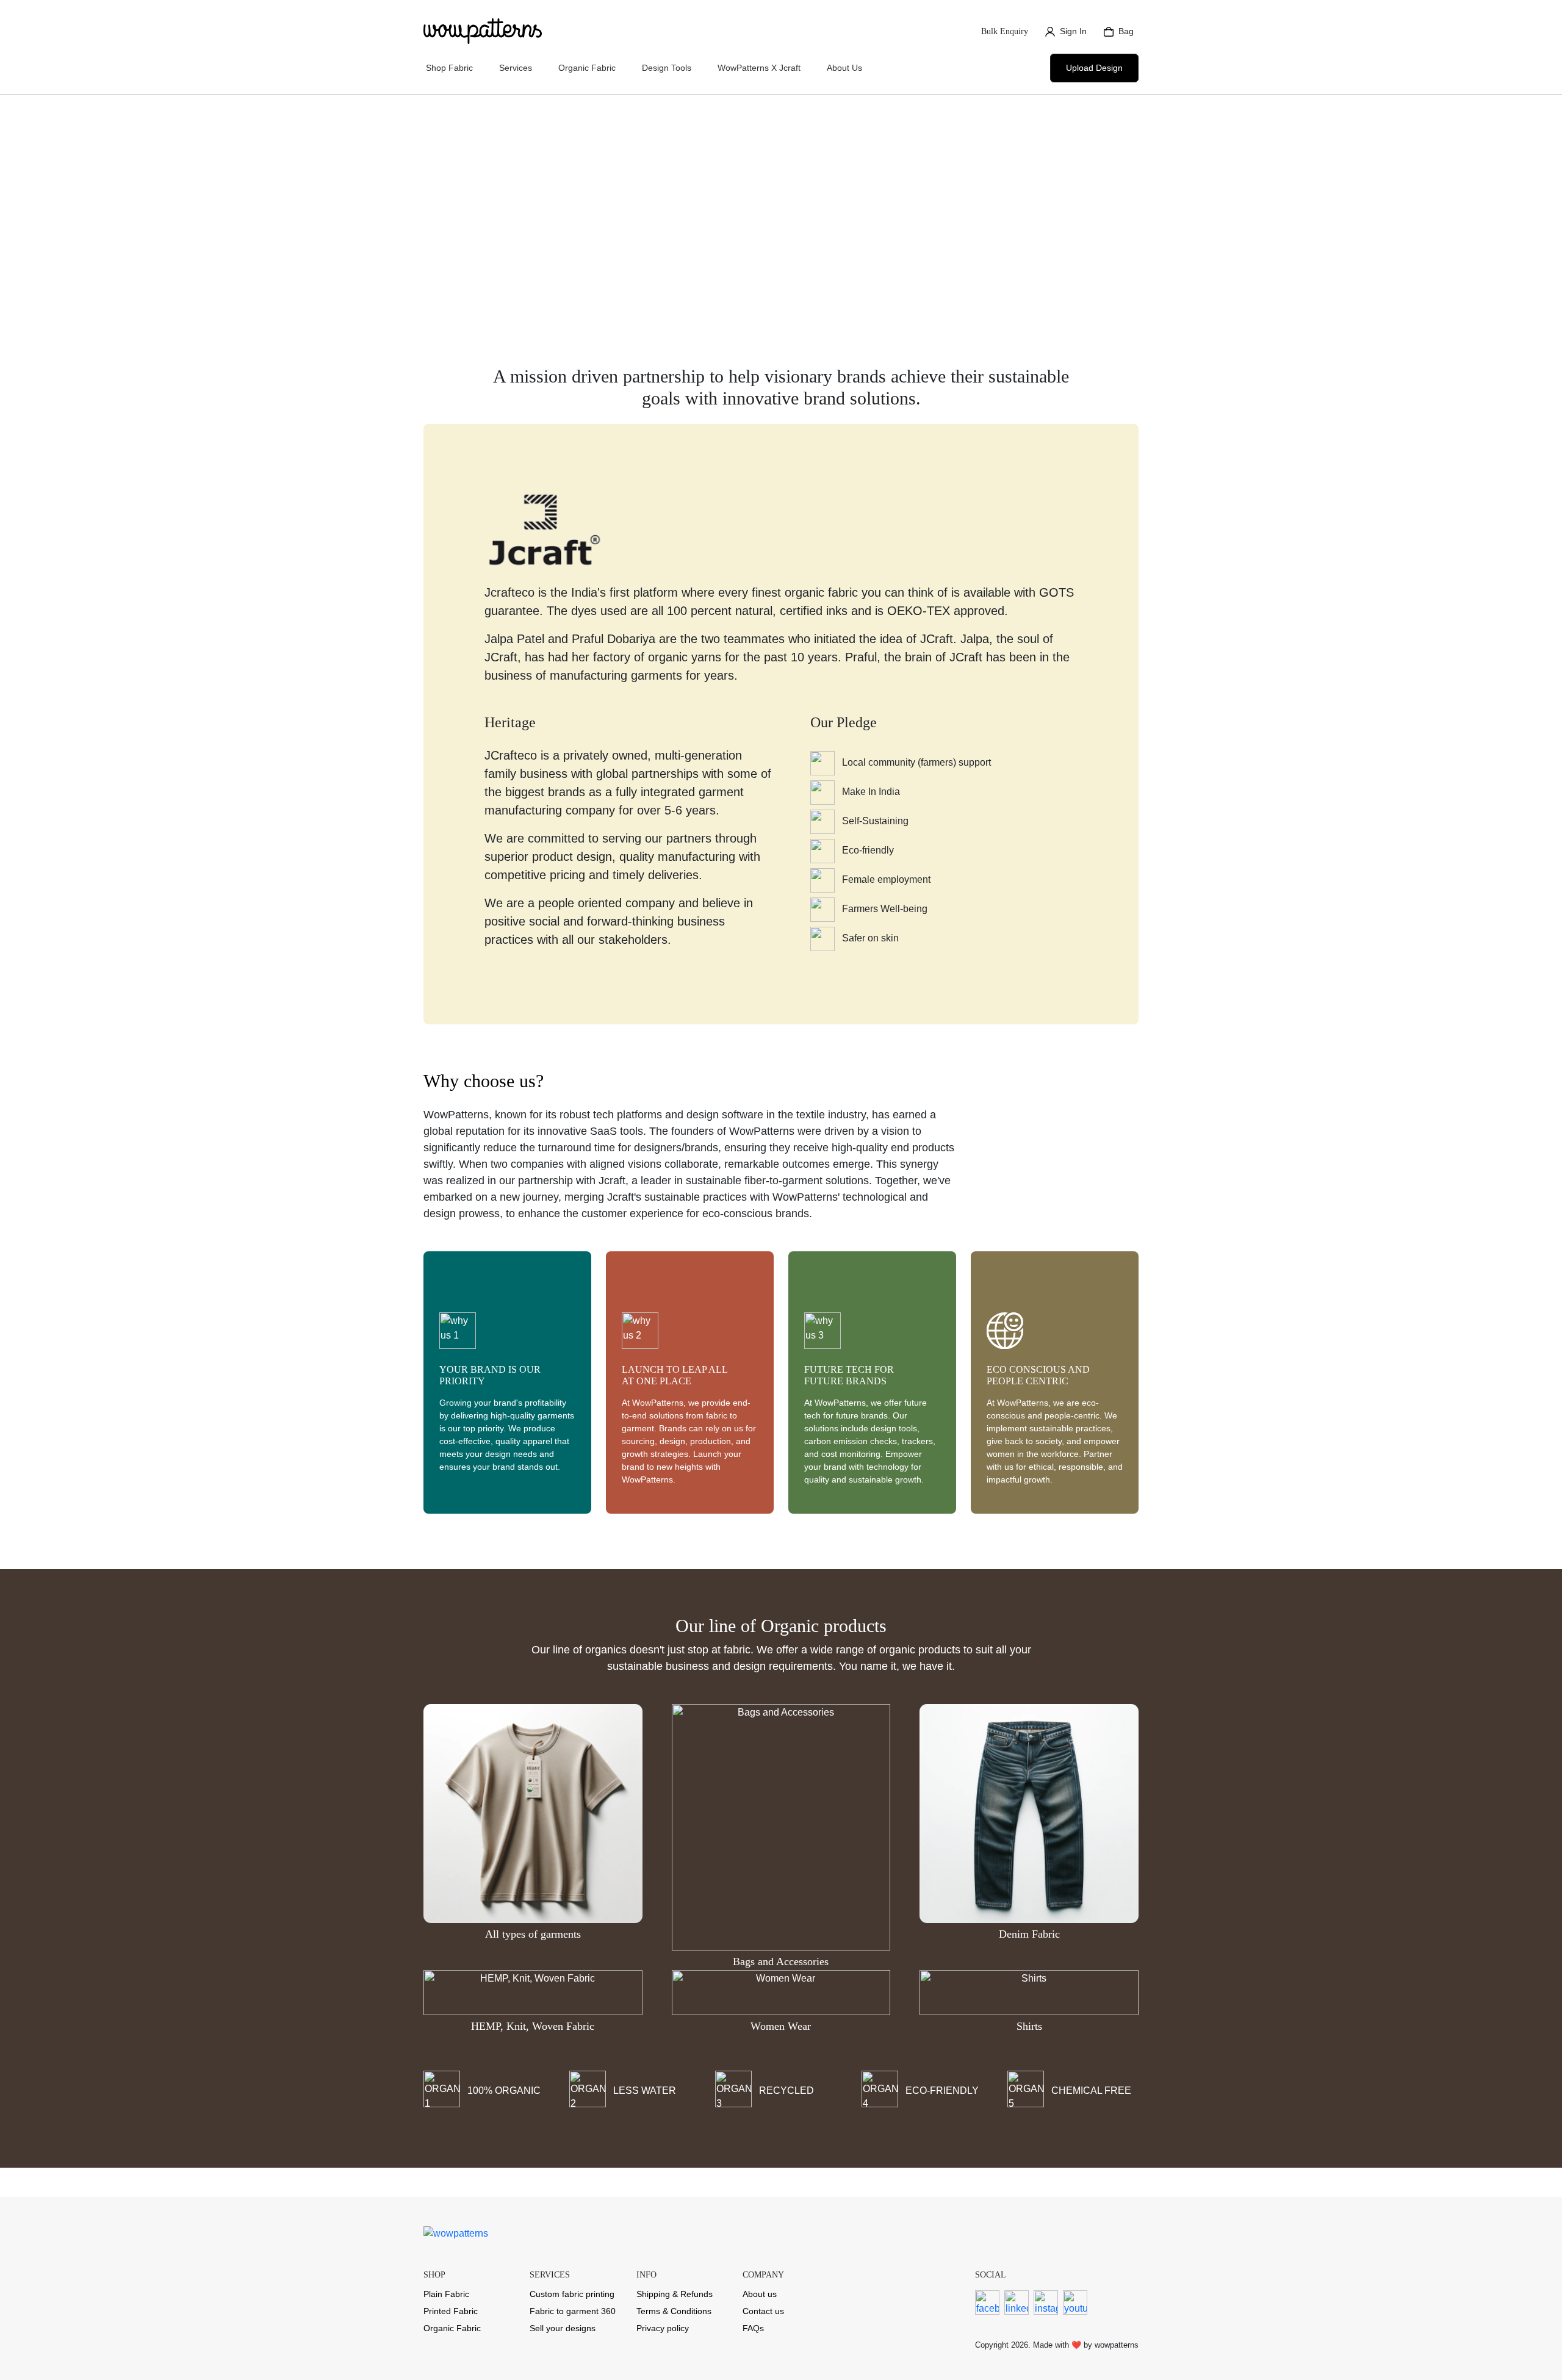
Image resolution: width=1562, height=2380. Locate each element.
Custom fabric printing (572, 2294)
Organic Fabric (452, 2328)
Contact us (763, 2311)
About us (760, 2294)
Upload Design (1094, 68)
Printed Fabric (451, 2311)
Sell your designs (563, 2328)
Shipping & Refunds (675, 2294)
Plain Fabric (446, 2294)
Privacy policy (663, 2328)
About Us (844, 68)
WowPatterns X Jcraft (759, 68)
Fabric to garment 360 (573, 2311)
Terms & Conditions (674, 2311)
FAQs (753, 2328)
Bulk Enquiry (1005, 31)
